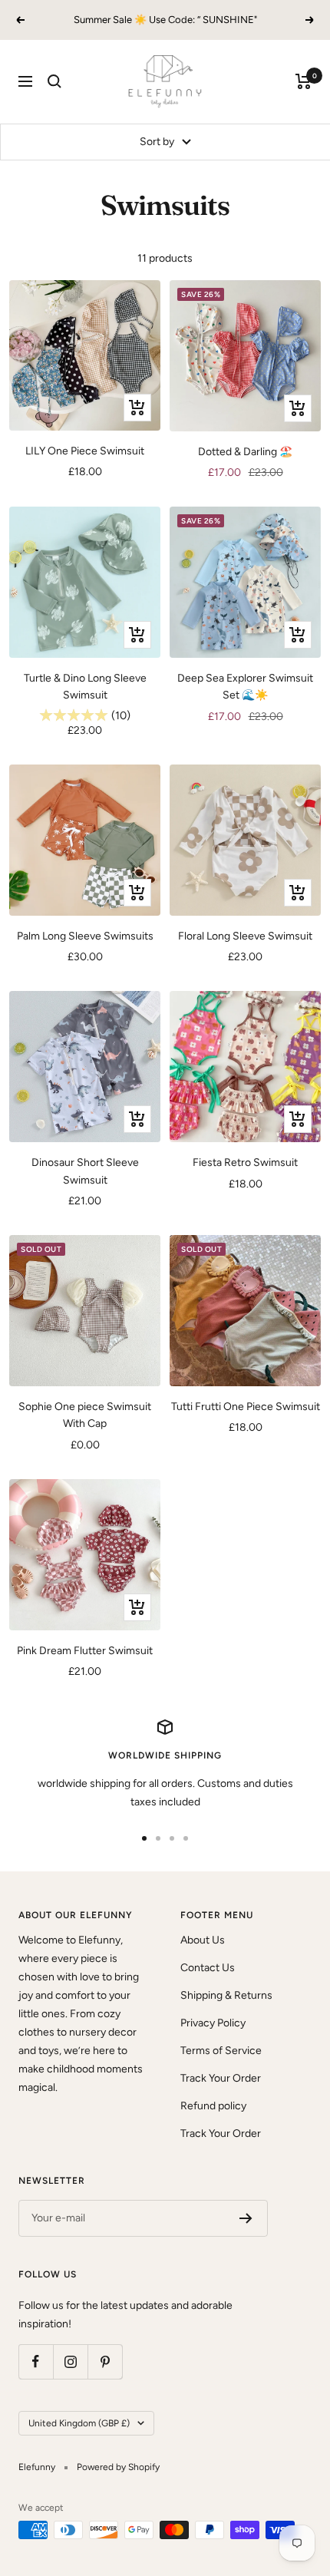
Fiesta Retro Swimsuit (245, 1163)
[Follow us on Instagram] (70, 2361)
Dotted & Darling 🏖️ (245, 452)
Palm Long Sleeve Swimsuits (85, 936)
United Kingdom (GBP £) (79, 2423)
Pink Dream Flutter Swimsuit (85, 1651)
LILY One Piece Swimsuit (85, 451)
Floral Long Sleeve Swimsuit (245, 936)
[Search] (54, 81)
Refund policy (213, 2106)
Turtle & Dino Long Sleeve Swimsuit (85, 687)
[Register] (246, 2218)
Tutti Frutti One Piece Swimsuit (246, 1407)
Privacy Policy (213, 2023)
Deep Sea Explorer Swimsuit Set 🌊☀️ (245, 687)
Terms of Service (221, 2051)
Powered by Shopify (118, 2467)
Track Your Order (221, 2078)
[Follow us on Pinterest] (105, 2361)
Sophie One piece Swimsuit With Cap (85, 1415)
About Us (203, 1940)
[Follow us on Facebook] (36, 2361)
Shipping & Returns (226, 1995)
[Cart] (304, 81)
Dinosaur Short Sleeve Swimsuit (85, 1171)
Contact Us (208, 1968)
